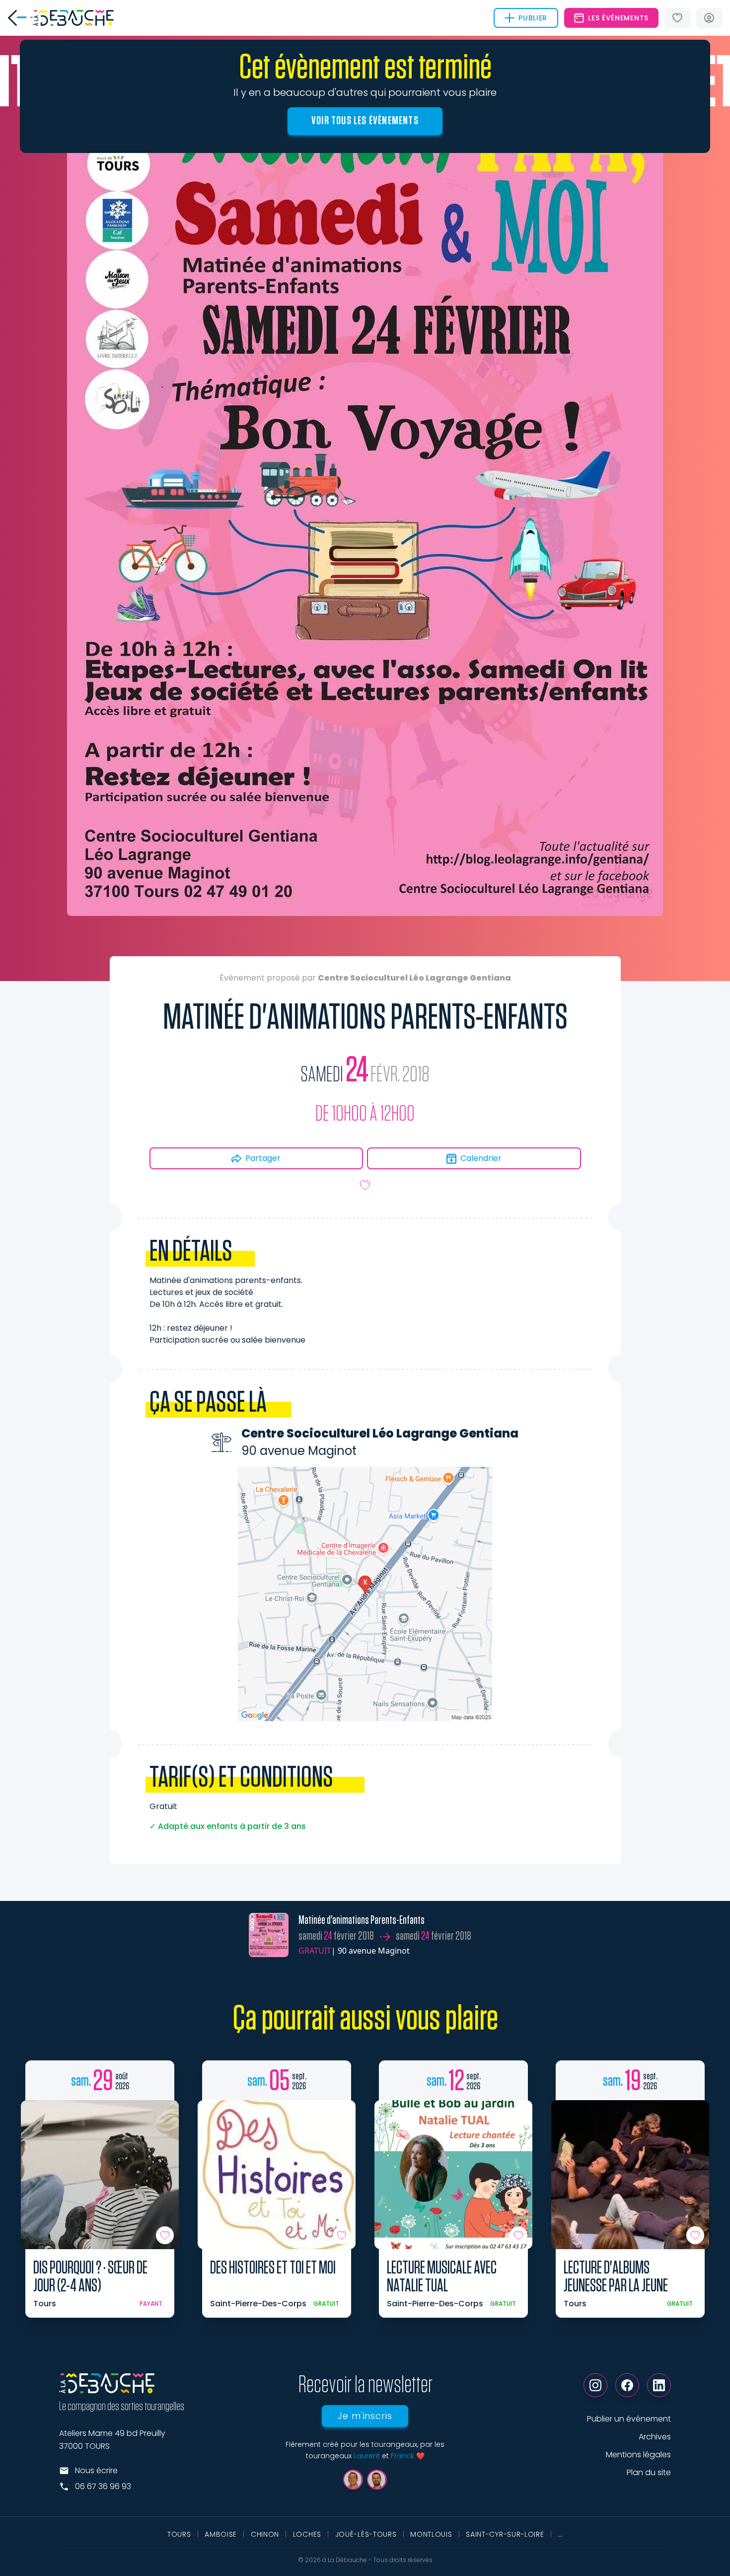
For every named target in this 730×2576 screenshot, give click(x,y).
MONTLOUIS (431, 2534)
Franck (402, 2456)
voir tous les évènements (365, 121)
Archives (655, 2437)
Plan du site (649, 2472)
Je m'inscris (365, 2416)
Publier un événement (629, 2419)
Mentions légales (638, 2455)
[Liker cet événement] (365, 1185)
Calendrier (481, 1158)
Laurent (367, 2456)
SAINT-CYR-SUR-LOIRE (505, 2534)
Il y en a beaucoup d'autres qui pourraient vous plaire (365, 92)
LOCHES (307, 2534)
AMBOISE (221, 2534)
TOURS (179, 2534)
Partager (263, 1158)
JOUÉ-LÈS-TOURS (366, 2534)
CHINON (265, 2534)
